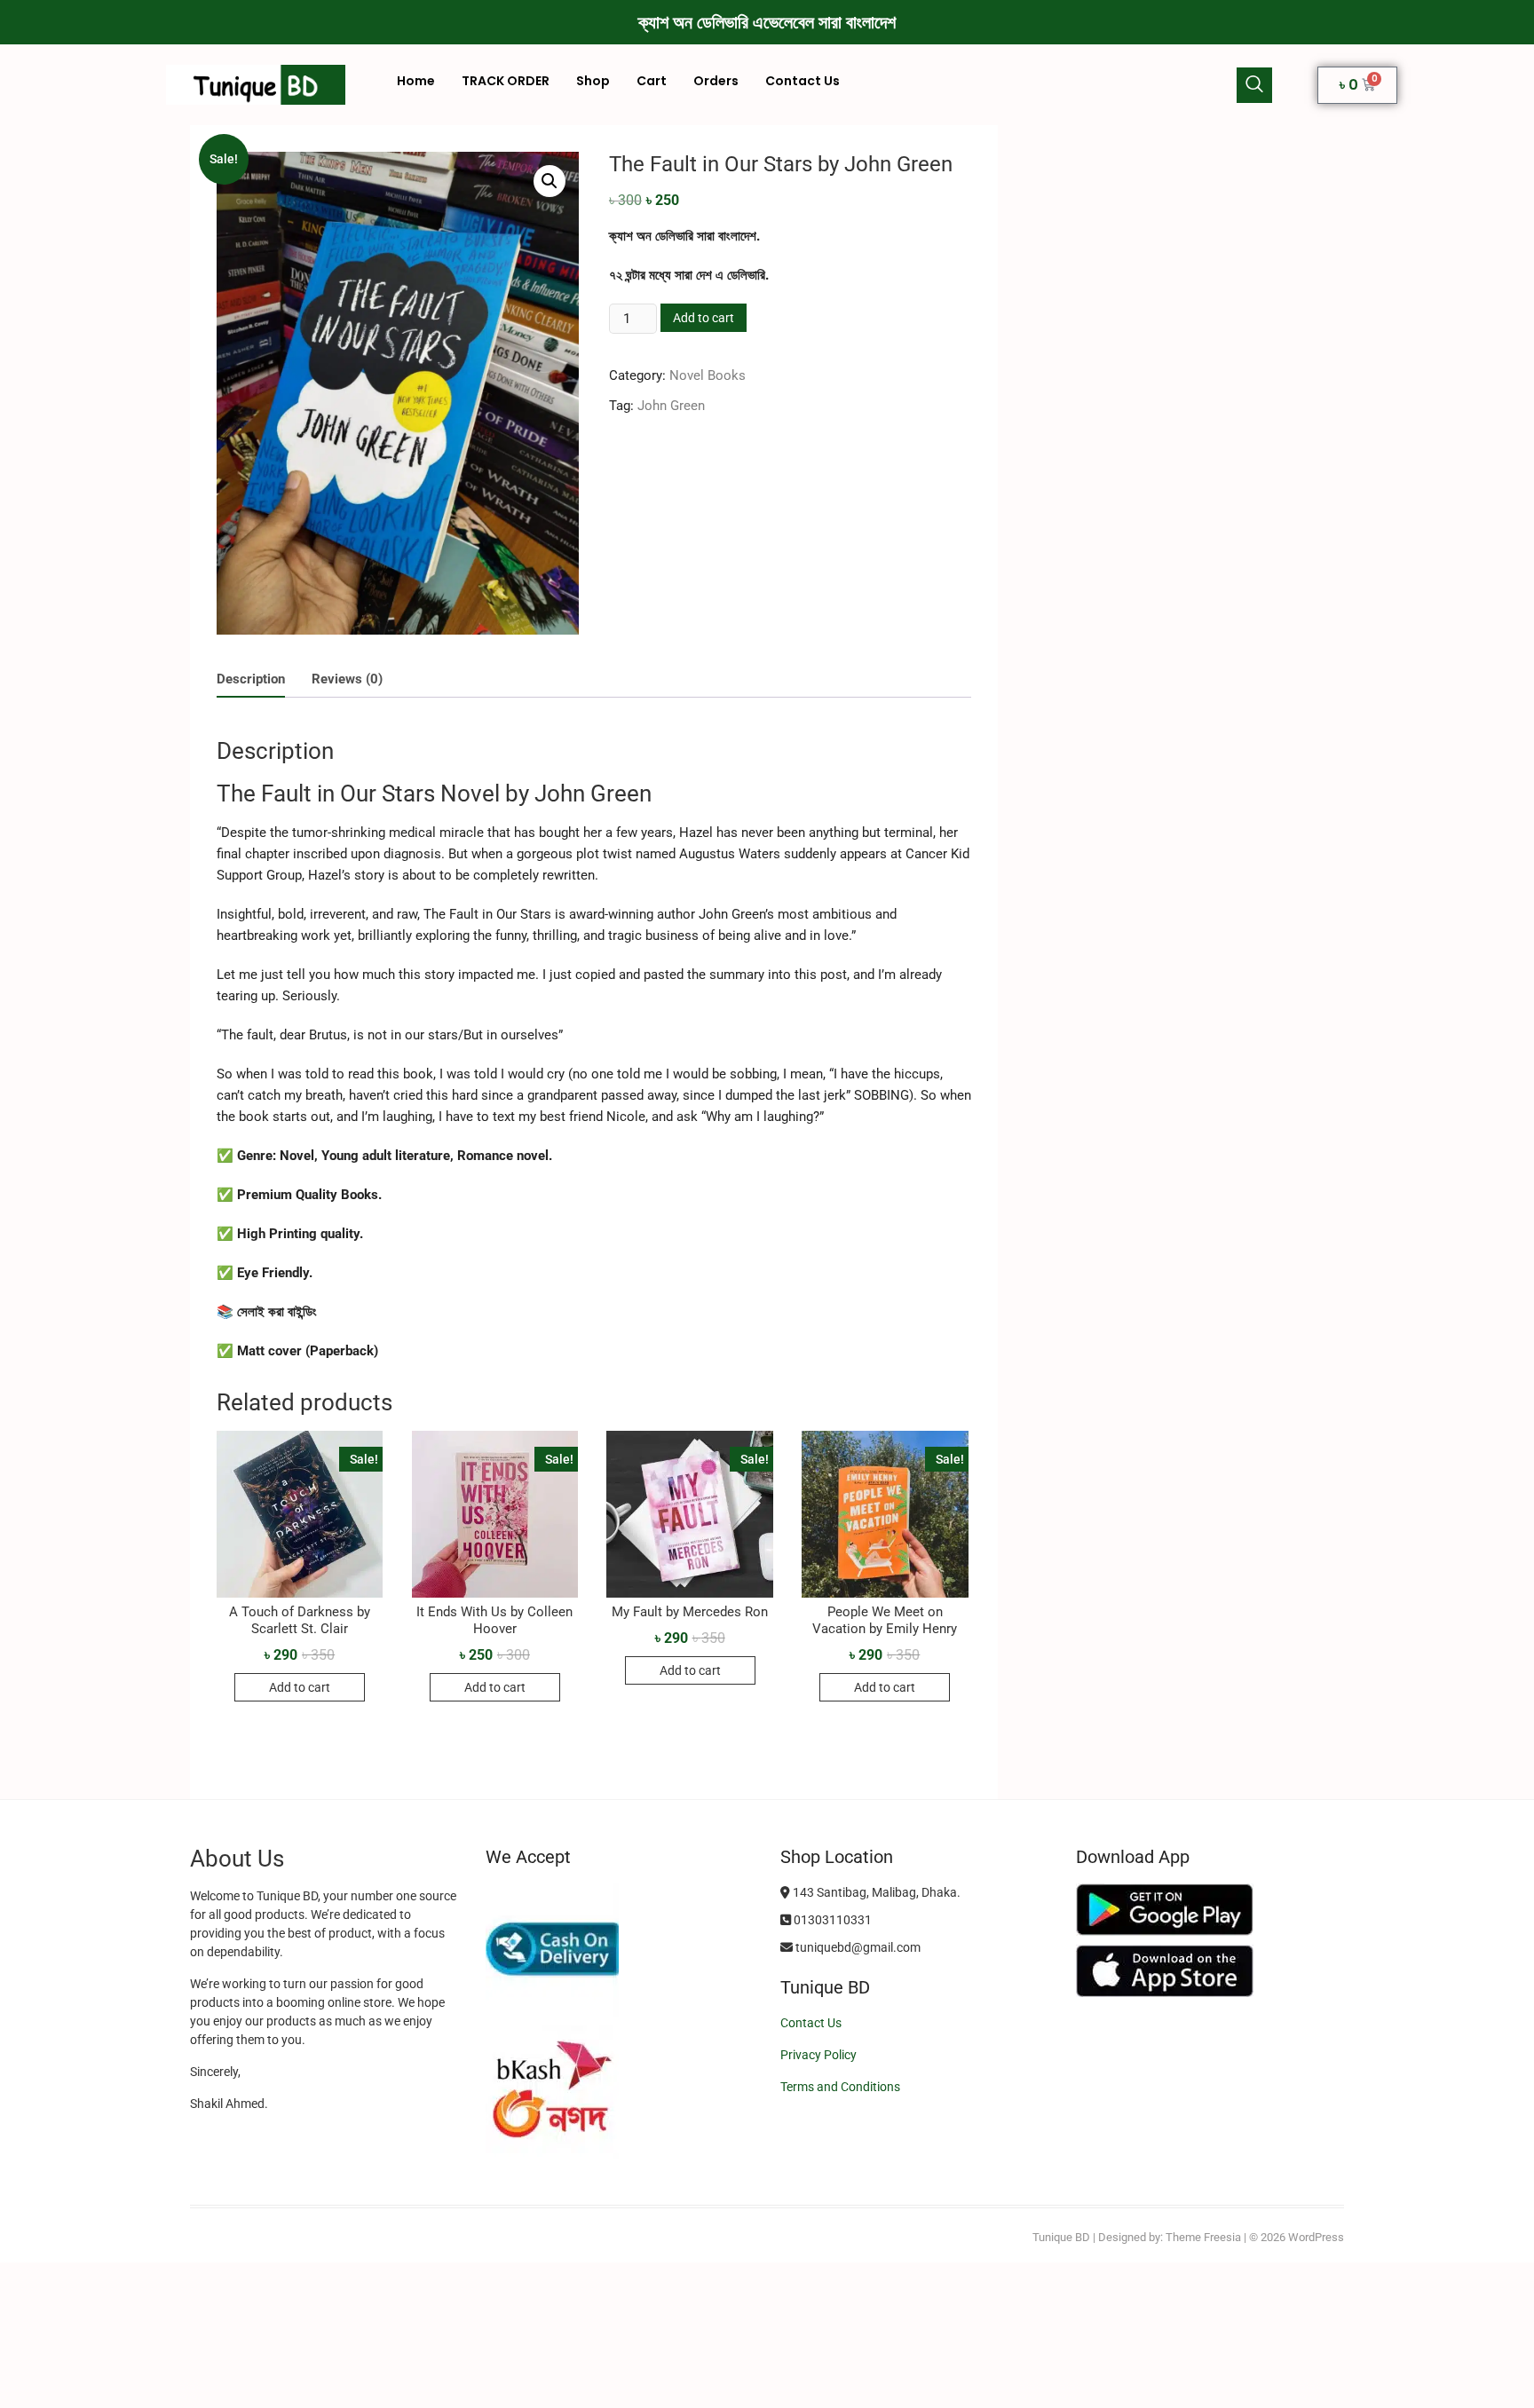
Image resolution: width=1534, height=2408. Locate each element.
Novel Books (708, 375)
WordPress (1316, 2237)
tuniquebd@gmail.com (857, 1947)
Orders (716, 81)
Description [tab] (251, 679)
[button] (1254, 85)
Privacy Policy (818, 2055)
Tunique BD (1061, 2237)
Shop (593, 81)
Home (416, 81)
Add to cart (704, 318)
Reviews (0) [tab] (347, 679)
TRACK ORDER (506, 81)
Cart (652, 81)
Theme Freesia (1203, 2237)
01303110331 (831, 1920)
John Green (671, 406)
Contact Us (803, 81)
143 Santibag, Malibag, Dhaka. (875, 1892)
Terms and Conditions (840, 2087)
